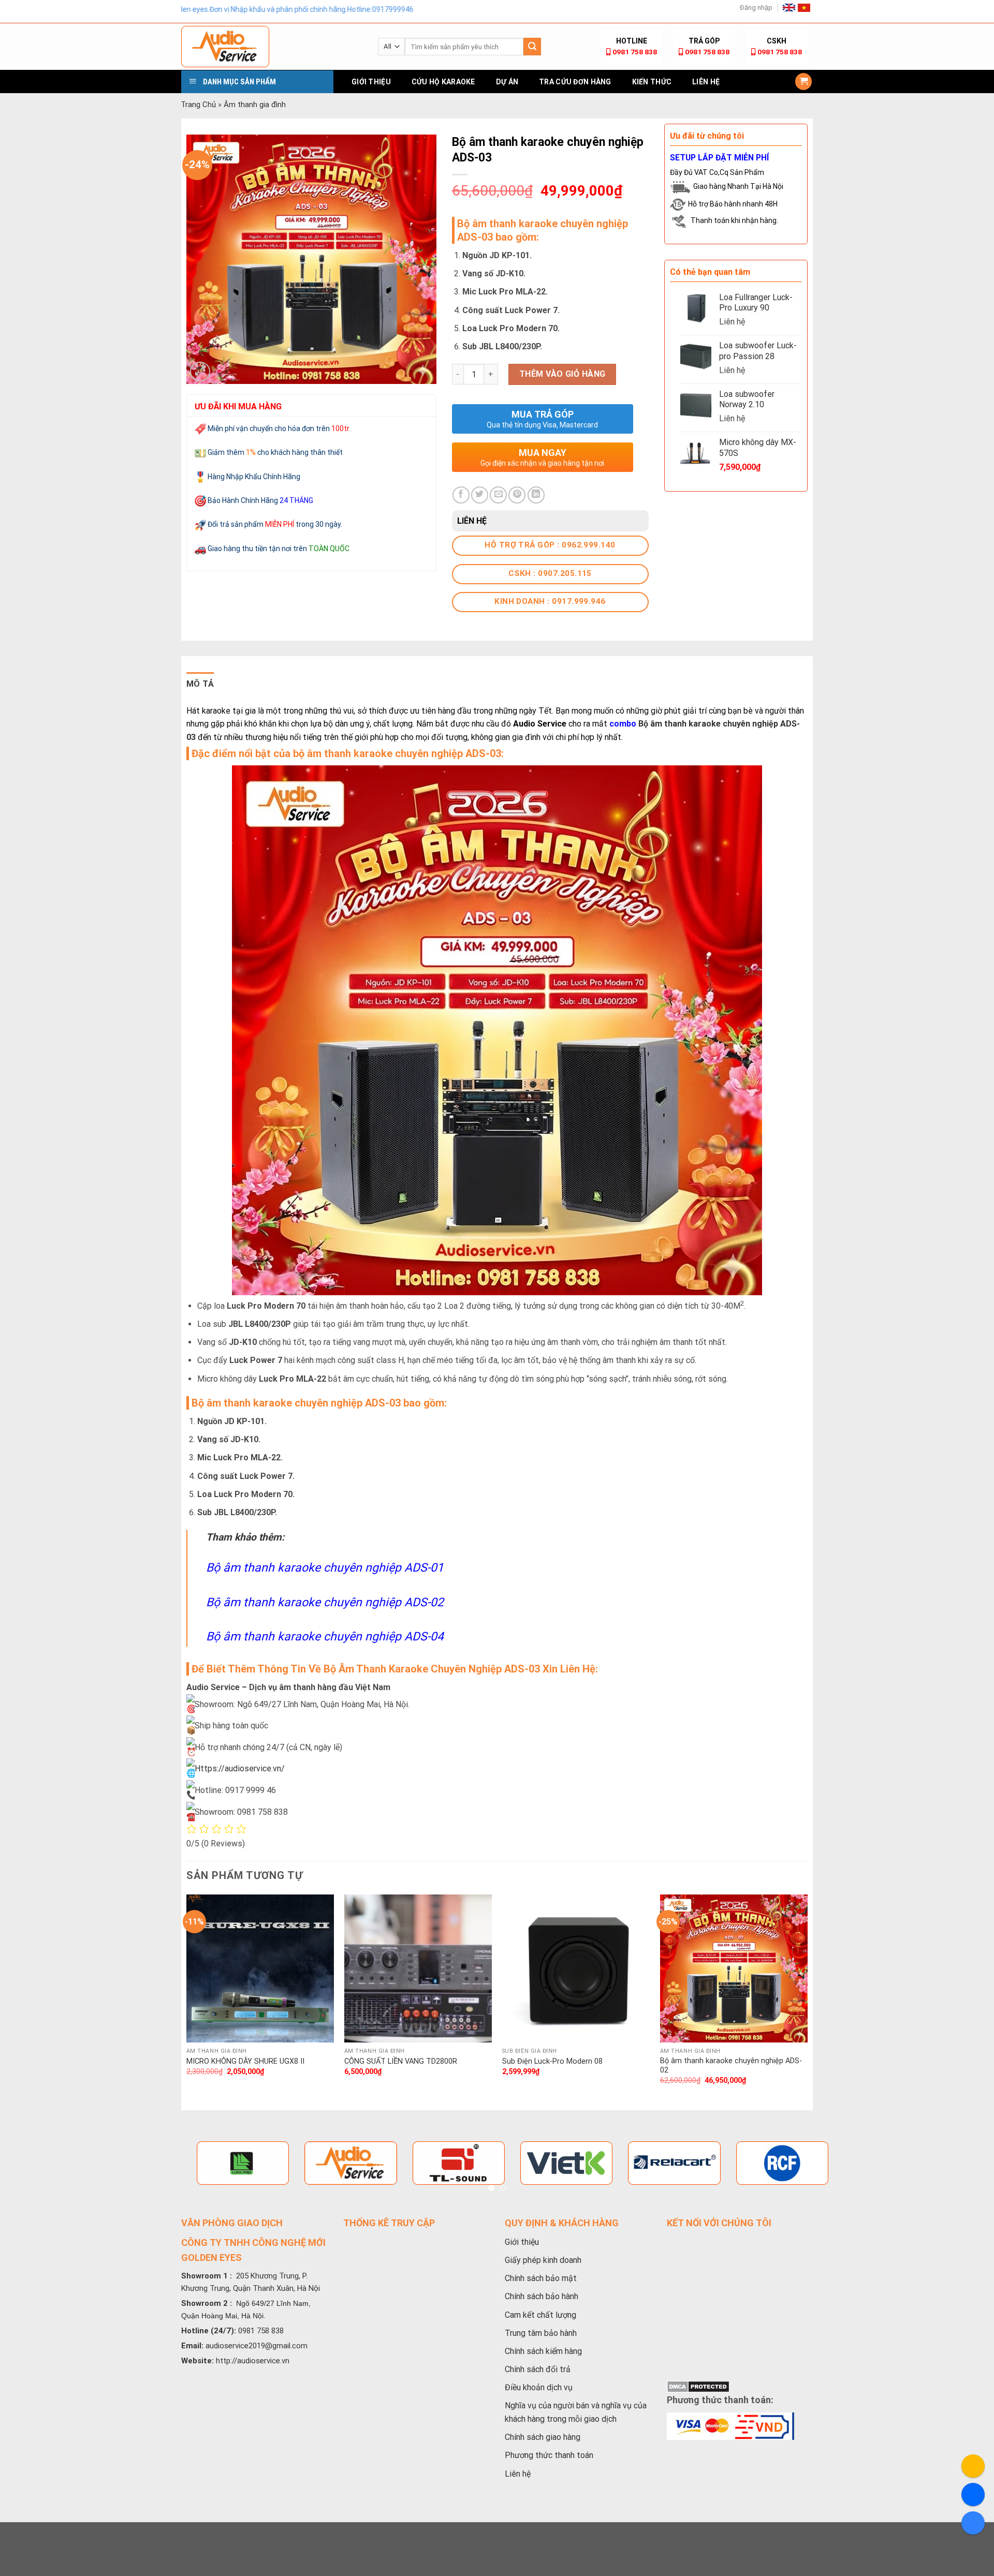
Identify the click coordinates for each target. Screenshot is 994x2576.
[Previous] (187, 1999)
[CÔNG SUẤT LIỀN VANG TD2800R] (418, 1968)
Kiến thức (652, 82)
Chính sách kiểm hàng (543, 2351)
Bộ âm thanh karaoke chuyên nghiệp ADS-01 (325, 1568)
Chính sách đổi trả (538, 2369)
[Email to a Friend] (498, 495)
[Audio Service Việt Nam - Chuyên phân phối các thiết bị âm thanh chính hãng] (272, 47)
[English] (789, 7)
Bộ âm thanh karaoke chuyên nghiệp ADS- (705, 724)
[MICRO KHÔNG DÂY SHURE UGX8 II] (260, 1968)
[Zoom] (200, 372)
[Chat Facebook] (973, 2494)
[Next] (807, 1999)
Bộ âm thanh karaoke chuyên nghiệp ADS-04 (325, 1637)
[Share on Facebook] (461, 495)
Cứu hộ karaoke (443, 82)
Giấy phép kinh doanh (543, 2260)
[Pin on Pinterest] (517, 495)
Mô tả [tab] (200, 684)
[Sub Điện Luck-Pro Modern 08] (576, 1968)
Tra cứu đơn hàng (575, 82)
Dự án (507, 82)
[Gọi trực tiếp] (973, 2466)
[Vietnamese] (804, 8)
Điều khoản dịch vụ (539, 2387)
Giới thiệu (371, 82)
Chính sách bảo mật (541, 2278)
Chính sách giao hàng (543, 2437)
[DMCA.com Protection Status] (698, 2386)
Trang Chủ (198, 105)
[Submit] (532, 47)
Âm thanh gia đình (255, 105)
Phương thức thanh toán (549, 2455)
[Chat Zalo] (973, 2523)
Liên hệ (706, 82)
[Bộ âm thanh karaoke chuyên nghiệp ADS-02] (734, 1968)
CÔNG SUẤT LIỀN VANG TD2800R (401, 2061)
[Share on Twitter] (480, 495)
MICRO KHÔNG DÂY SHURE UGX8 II (245, 2061)
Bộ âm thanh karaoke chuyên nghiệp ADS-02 (325, 1602)
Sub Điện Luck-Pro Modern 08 (552, 2061)
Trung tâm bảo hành (541, 2333)
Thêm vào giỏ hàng (562, 374)
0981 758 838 (635, 52)
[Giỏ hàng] (803, 82)
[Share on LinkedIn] (536, 495)
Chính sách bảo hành (542, 2296)
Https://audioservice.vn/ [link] (240, 1768)
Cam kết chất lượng (540, 2315)
